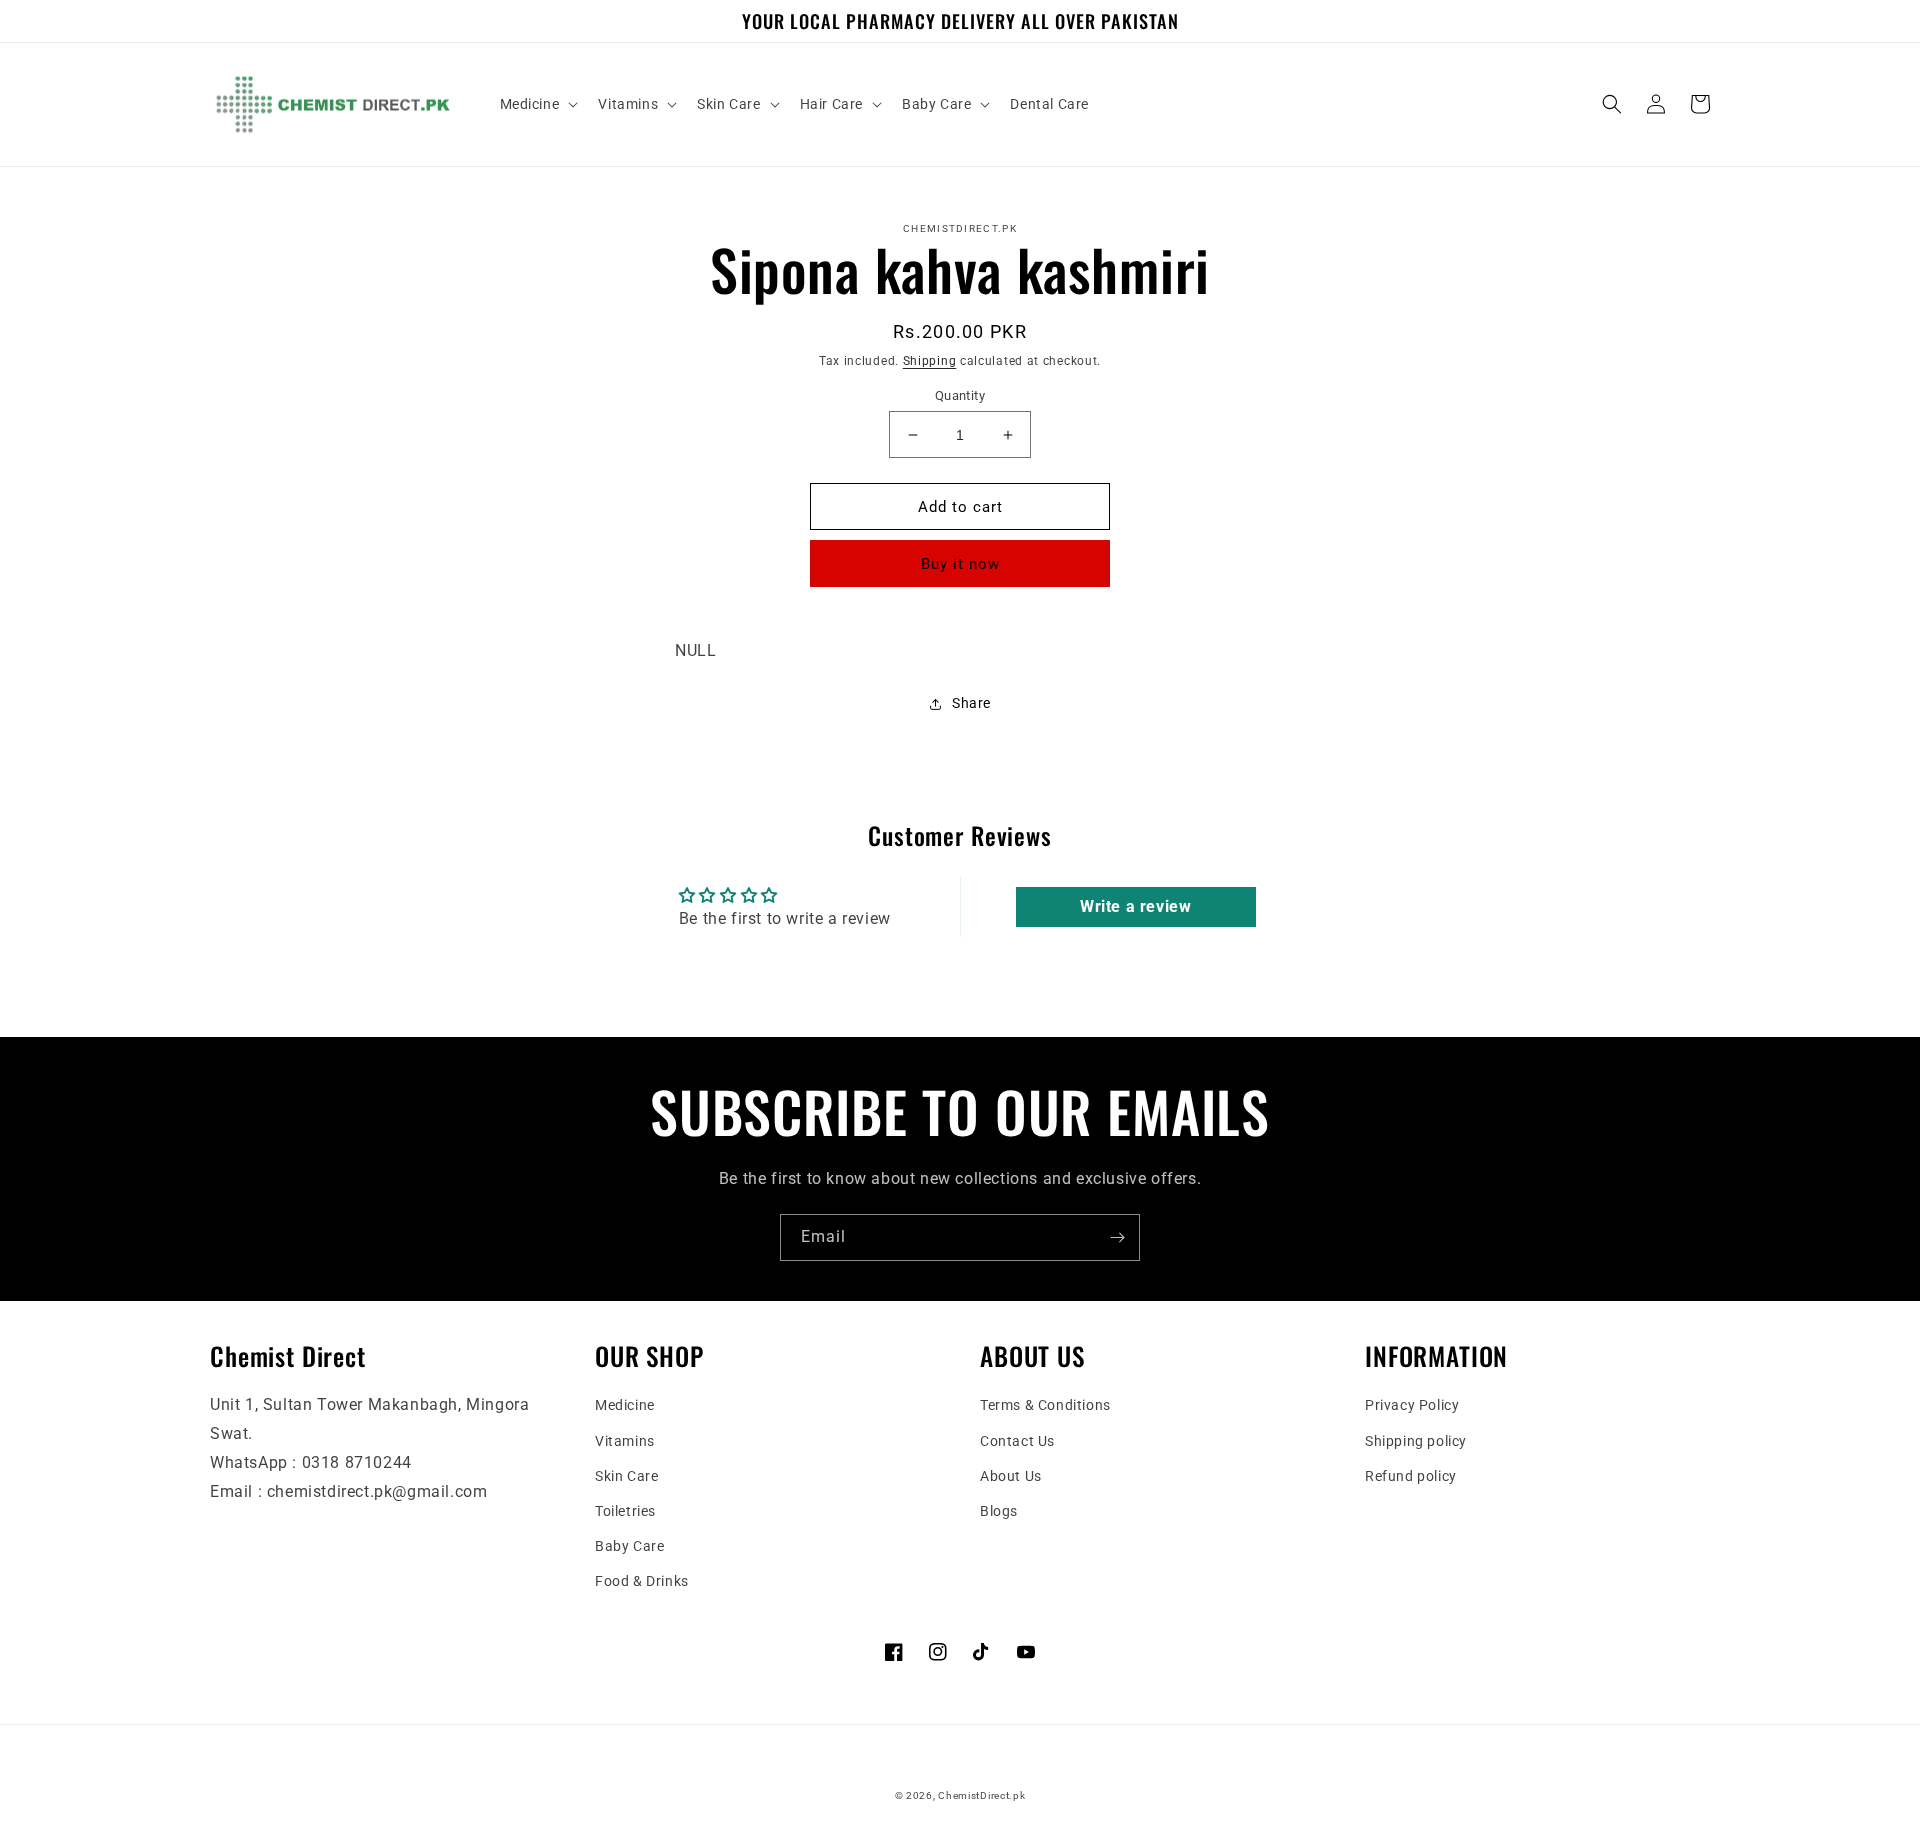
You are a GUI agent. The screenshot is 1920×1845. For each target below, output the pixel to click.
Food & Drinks (642, 1581)
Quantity (960, 395)
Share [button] (971, 703)
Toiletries (625, 1511)
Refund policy (1411, 1476)
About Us (1011, 1476)
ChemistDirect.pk (981, 1795)
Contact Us (1017, 1441)
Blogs (999, 1511)
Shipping (930, 361)
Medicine (625, 1405)
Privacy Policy (1412, 1405)
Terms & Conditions (1045, 1405)
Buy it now (960, 564)
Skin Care (626, 1476)
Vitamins (625, 1441)
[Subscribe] (1117, 1237)
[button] (537, 104)
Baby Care (629, 1546)
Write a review (1135, 906)
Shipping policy (1416, 1441)
